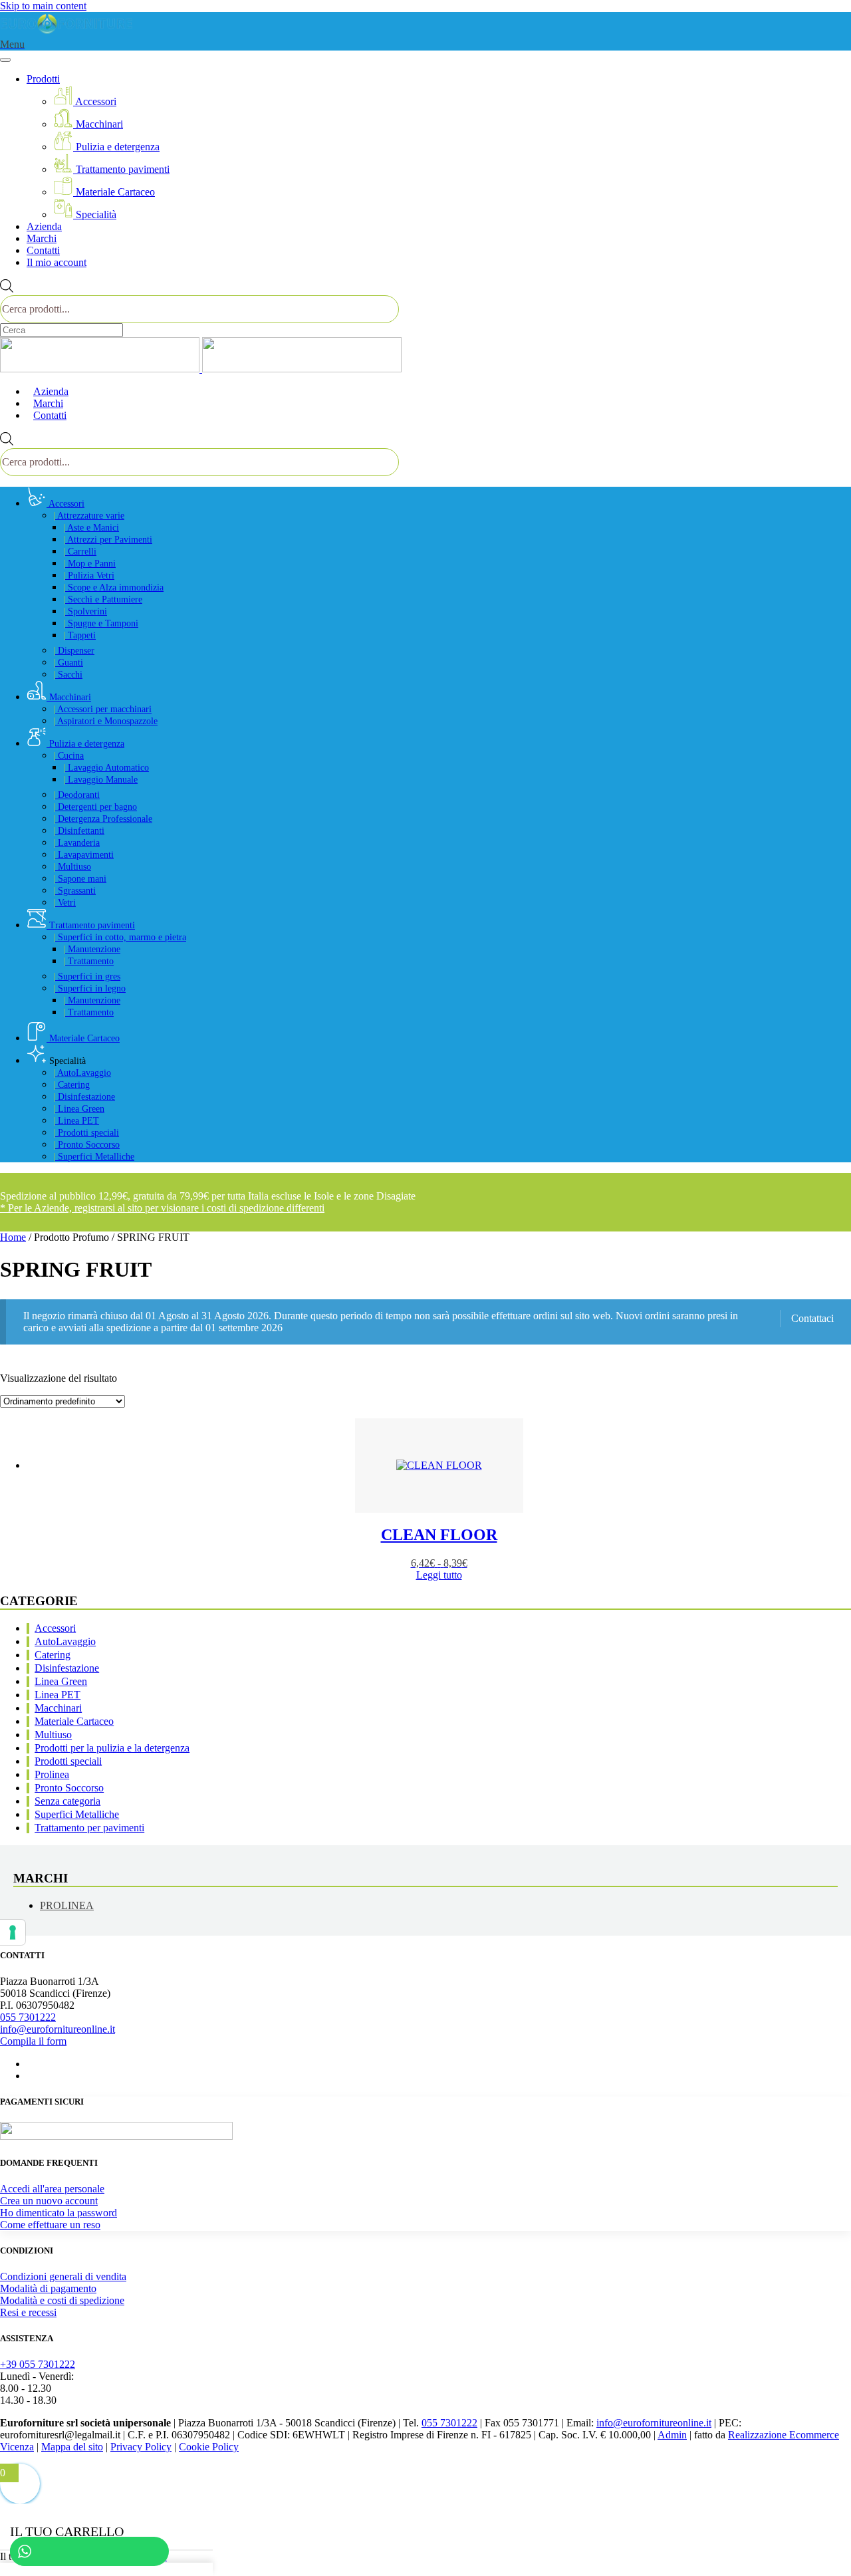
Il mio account (57, 262)
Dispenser (74, 651)
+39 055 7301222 (38, 2364)
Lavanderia (76, 843)
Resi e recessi (28, 2312)
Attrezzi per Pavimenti (108, 540)
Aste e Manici (91, 528)
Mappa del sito (72, 2447)
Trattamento (88, 961)
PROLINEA (67, 1905)
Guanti (68, 663)
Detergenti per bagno (95, 807)
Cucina (68, 756)
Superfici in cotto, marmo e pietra (120, 937)
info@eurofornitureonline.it (58, 2029)
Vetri (64, 903)
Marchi (42, 238)
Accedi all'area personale (52, 2189)
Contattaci (812, 1318)
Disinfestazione (84, 1097)
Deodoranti (76, 795)
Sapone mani (80, 879)
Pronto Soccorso (86, 1145)
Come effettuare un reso (50, 2225)
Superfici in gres (87, 976)
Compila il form (33, 2041)
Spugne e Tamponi (101, 623)
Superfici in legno (89, 988)
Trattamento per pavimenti (89, 1828)
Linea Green (79, 1109)
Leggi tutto (439, 1575)
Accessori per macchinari (102, 709)
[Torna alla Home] (66, 32)
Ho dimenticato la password (59, 2213)
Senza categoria (67, 1801)
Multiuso (72, 867)
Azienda (44, 226)
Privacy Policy (141, 2447)
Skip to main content (43, 6)
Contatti (43, 250)
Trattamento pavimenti (121, 169)
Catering (71, 1085)
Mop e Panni (89, 564)
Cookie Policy (209, 2447)
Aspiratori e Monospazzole (105, 721)
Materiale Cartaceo (114, 192)
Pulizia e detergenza (116, 147)
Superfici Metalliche (94, 1157)
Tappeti (79, 635)
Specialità (95, 214)
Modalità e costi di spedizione (62, 2300)
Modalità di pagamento (48, 2288)
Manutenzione (92, 949)
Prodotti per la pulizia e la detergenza (112, 1748)
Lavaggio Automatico (106, 768)
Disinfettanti (79, 831)
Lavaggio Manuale (100, 780)
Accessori (95, 101)
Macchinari (98, 124)
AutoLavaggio (82, 1073)
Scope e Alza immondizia (113, 587)
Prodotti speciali (86, 1133)
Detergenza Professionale (103, 819)
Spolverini (85, 611)
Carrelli (80, 552)
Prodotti (43, 79)
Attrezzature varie (89, 516)
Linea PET (76, 1121)
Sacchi (68, 675)
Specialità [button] (66, 1061)
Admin (672, 2435)
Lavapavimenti (83, 855)
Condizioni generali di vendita (63, 2276)
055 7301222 (28, 2017)
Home (13, 1237)
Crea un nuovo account (49, 2201)
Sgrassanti (74, 891)
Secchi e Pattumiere (103, 599)
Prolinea (52, 1774)
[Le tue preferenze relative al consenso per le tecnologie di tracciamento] (13, 1932)
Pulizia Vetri (89, 576)
